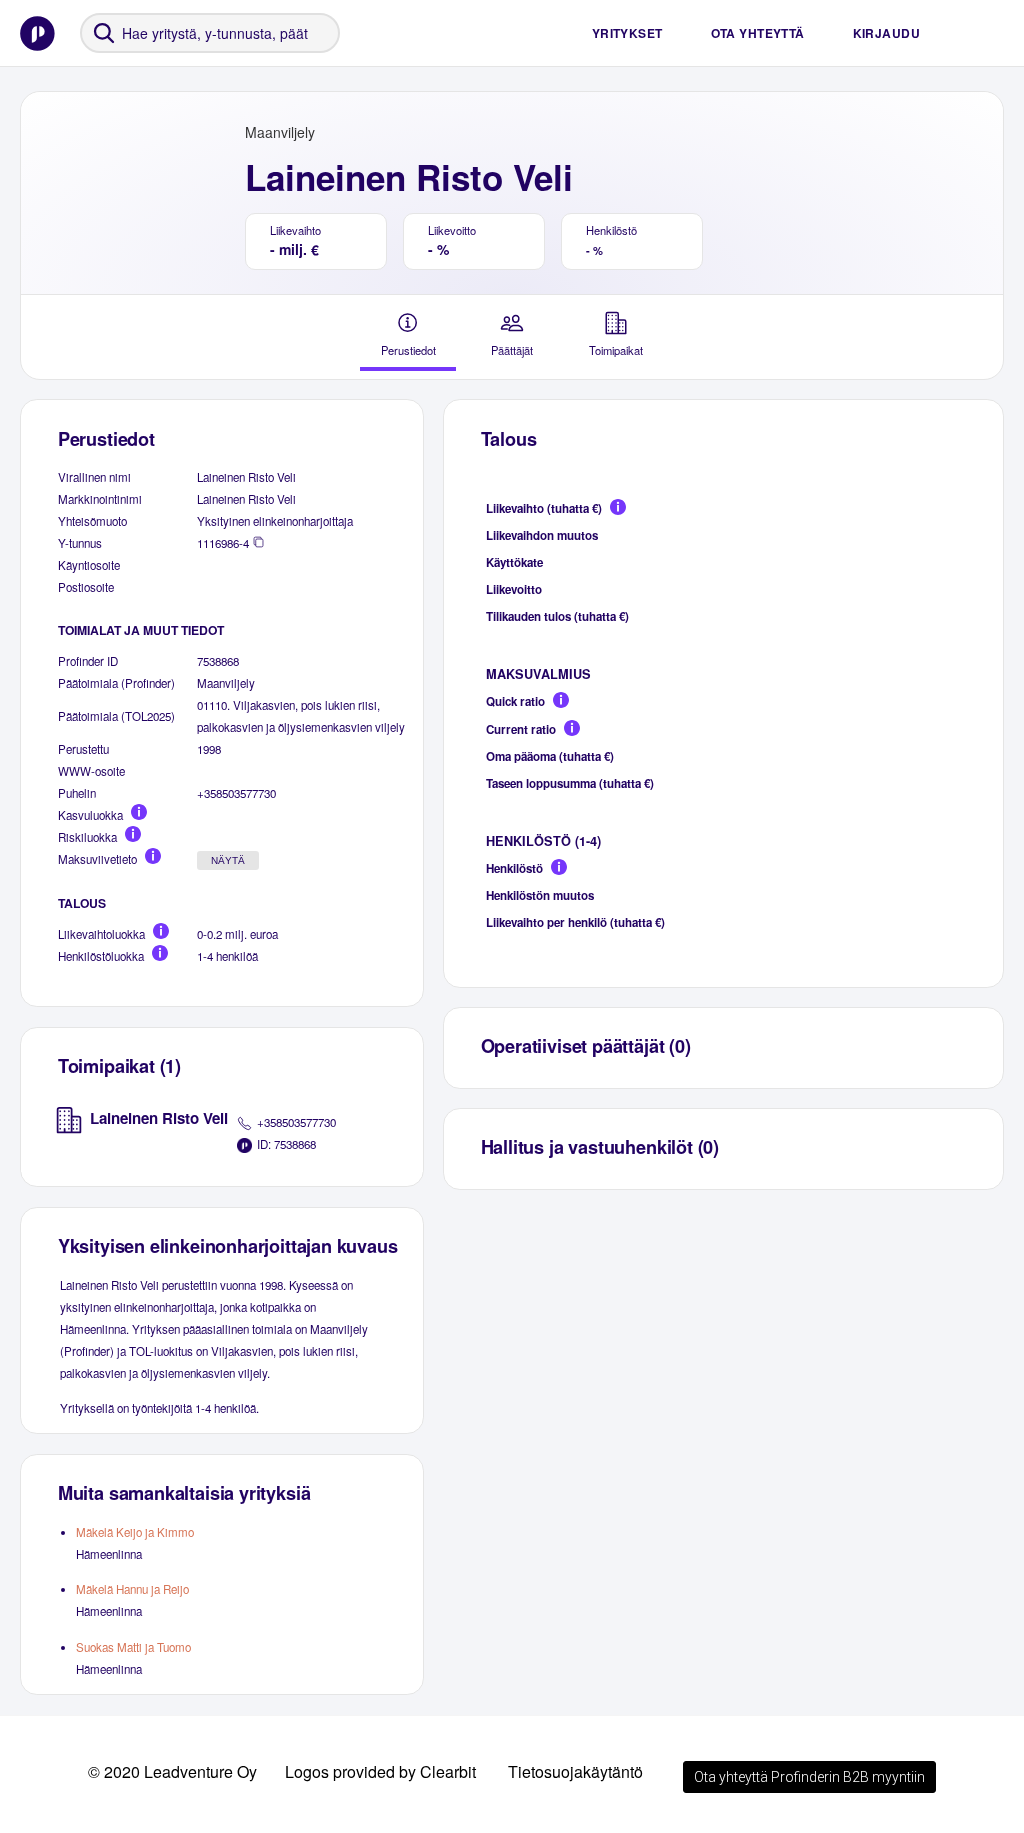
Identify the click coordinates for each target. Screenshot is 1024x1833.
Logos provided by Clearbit (380, 1771)
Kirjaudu (886, 33)
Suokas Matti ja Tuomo (133, 1647)
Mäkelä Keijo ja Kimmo (135, 1532)
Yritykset (627, 33)
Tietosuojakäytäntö (575, 1771)
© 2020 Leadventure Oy (172, 1771)
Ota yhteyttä (758, 33)
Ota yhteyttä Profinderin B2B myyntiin (809, 1777)
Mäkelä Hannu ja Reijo (132, 1589)
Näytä (228, 860)
